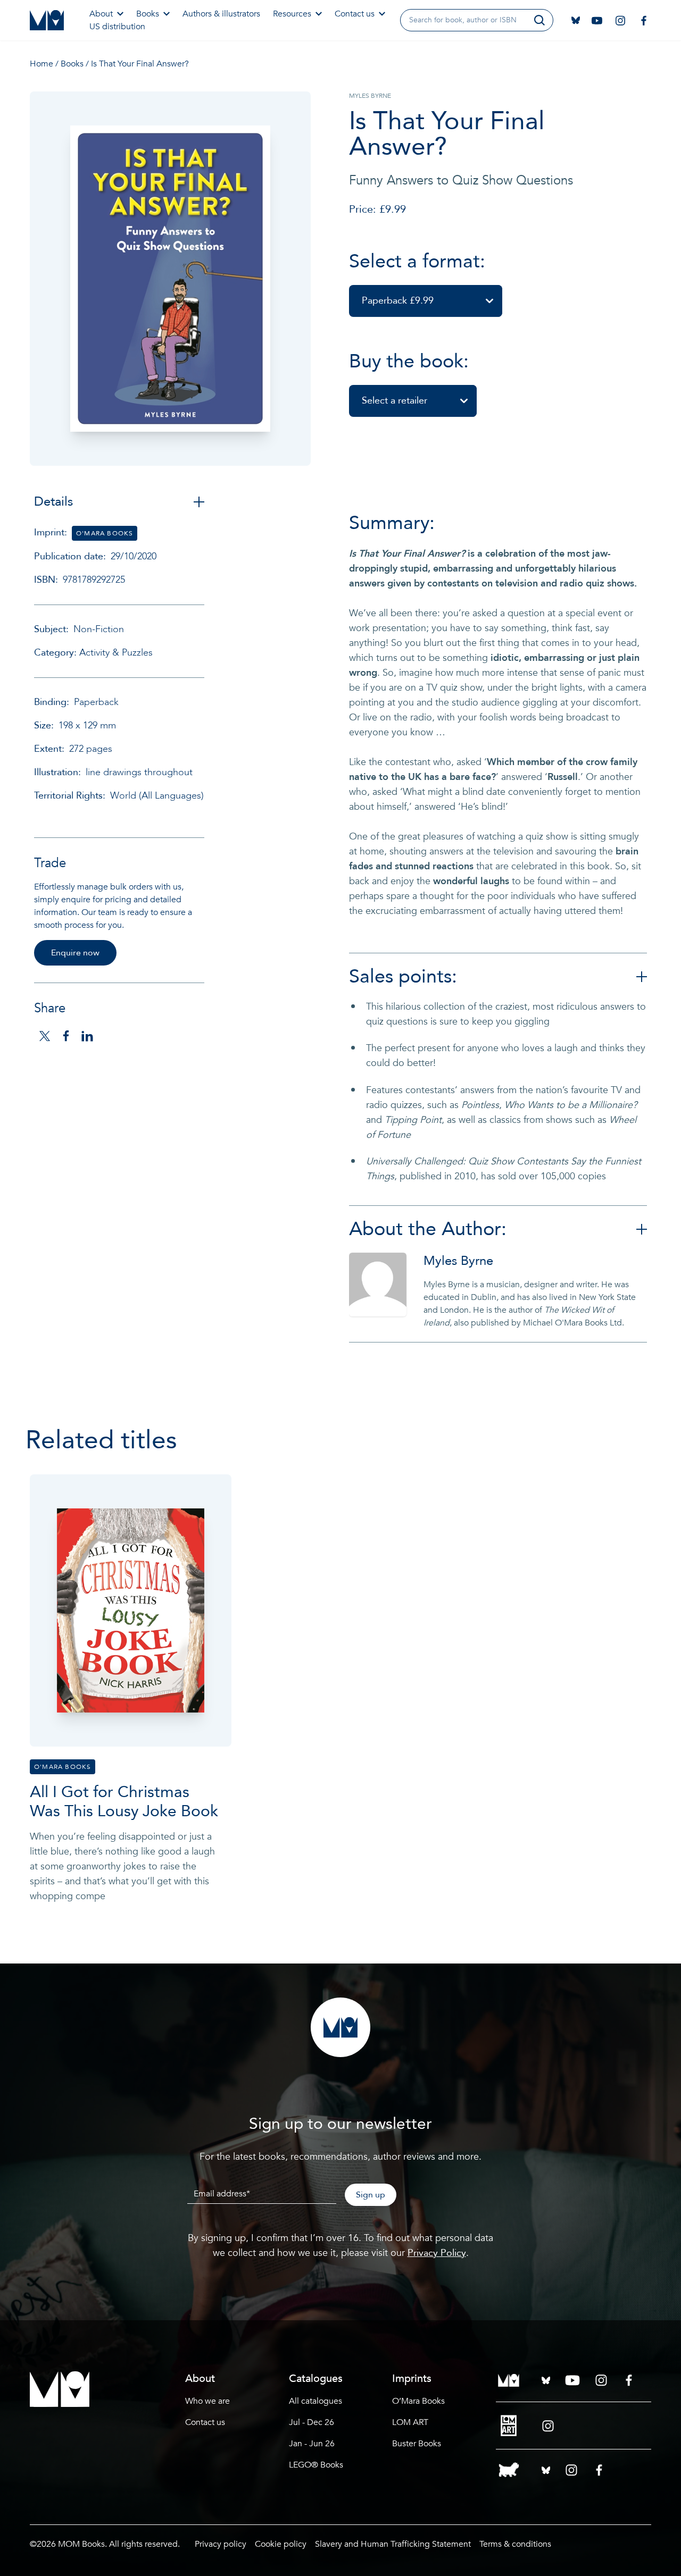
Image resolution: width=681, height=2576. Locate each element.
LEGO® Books (316, 2465)
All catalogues (315, 2401)
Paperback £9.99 (398, 301)
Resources (292, 14)
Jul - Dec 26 (312, 2422)
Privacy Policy (437, 2253)
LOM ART (410, 2422)
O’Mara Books (418, 2401)
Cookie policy (281, 2544)
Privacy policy (221, 2544)
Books (148, 14)
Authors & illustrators (221, 14)
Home (41, 64)
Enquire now (75, 953)
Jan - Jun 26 (312, 2444)
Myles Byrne (458, 1261)
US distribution (117, 27)
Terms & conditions (515, 2544)
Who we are (207, 2401)
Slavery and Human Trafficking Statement (393, 2544)
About (101, 14)
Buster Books (417, 2444)
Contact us (355, 14)
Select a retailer (395, 401)
